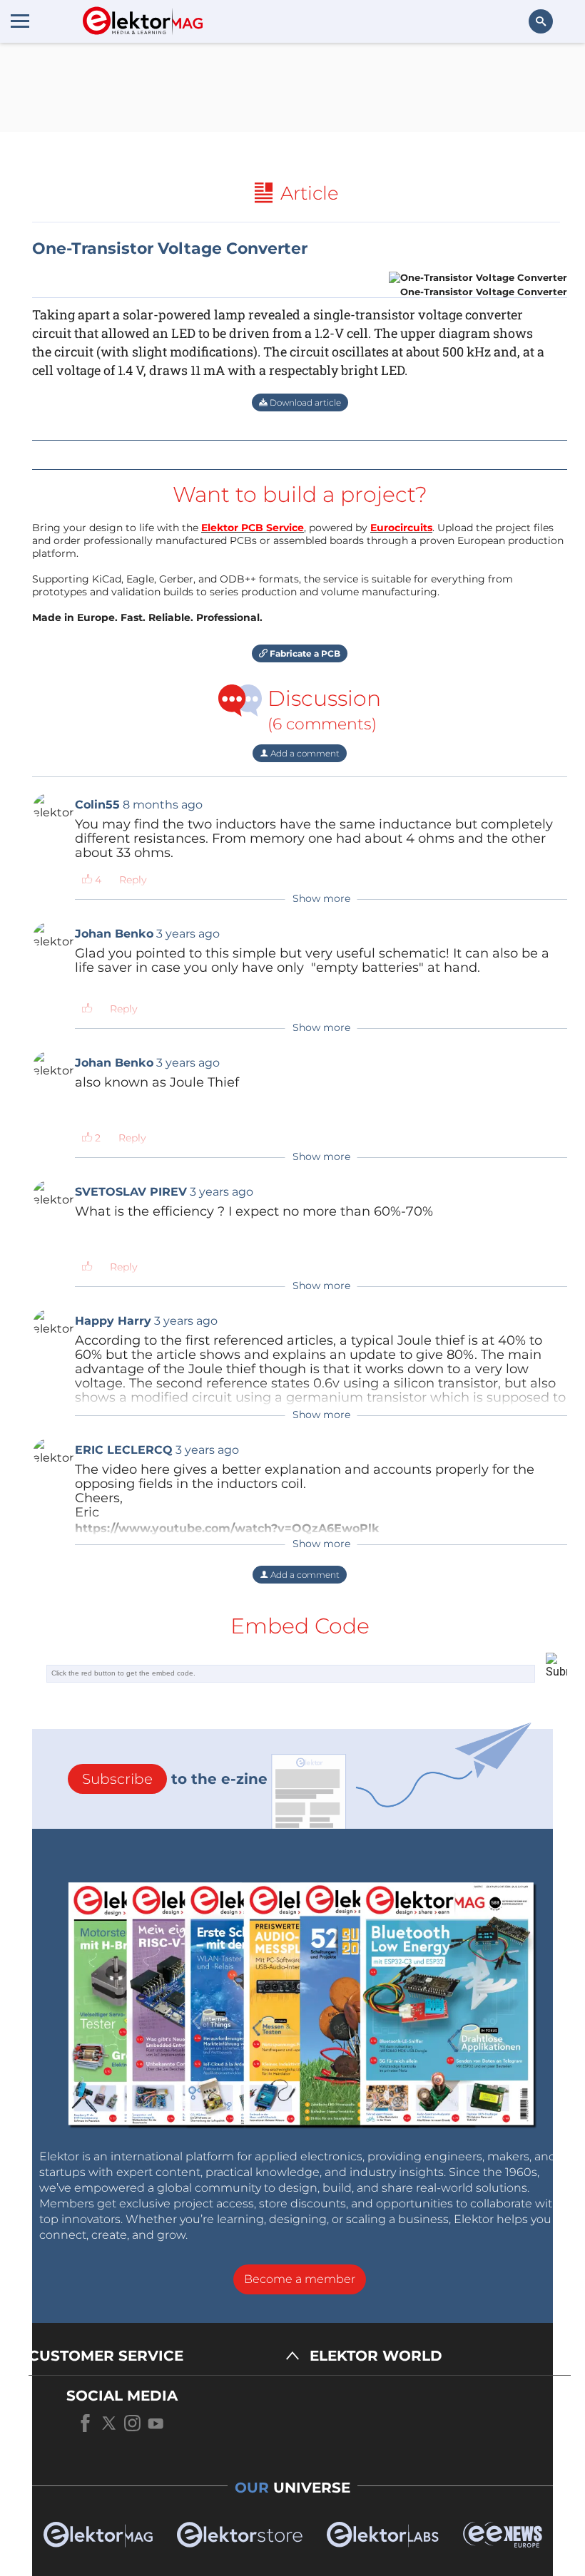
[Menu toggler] (20, 21)
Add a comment (304, 753)
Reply (133, 880)
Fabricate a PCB (304, 653)
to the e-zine (175, 1779)
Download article (304, 402)
